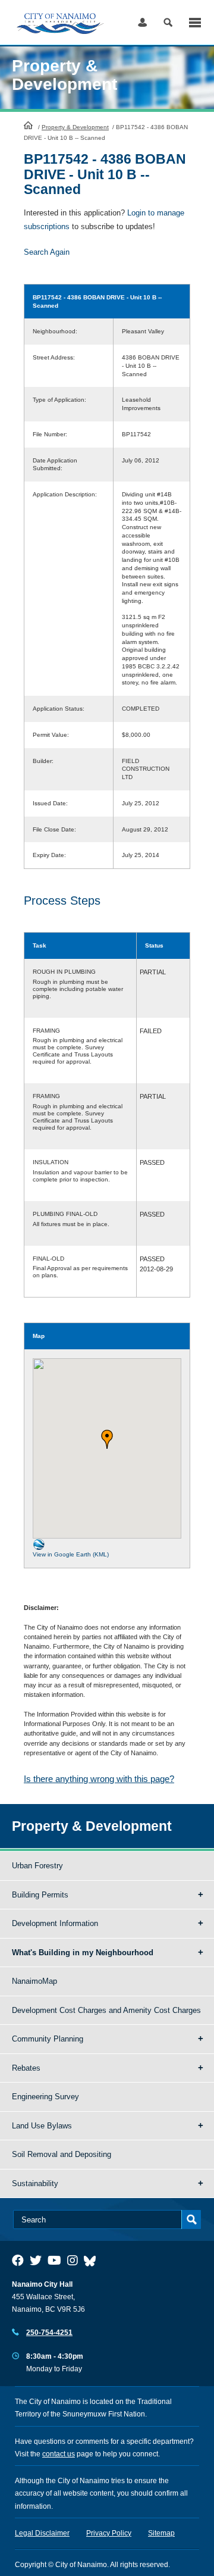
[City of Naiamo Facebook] (18, 2261)
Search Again (47, 252)
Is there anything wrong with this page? (99, 1779)
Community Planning (48, 2039)
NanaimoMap (34, 1981)
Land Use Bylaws (42, 2126)
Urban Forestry (37, 1866)
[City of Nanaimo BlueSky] (93, 2261)
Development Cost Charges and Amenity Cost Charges (106, 2010)
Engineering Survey (45, 2097)
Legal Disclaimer (42, 2533)
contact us (59, 2454)
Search (168, 22)
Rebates (26, 2068)
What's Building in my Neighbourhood (83, 1953)
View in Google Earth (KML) (71, 1554)
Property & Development (75, 127)
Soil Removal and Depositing (62, 2154)
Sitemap (161, 2533)
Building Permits (40, 1895)
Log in (142, 22)
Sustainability (35, 2183)
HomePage (28, 125)
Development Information (55, 1923)
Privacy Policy (109, 2533)
